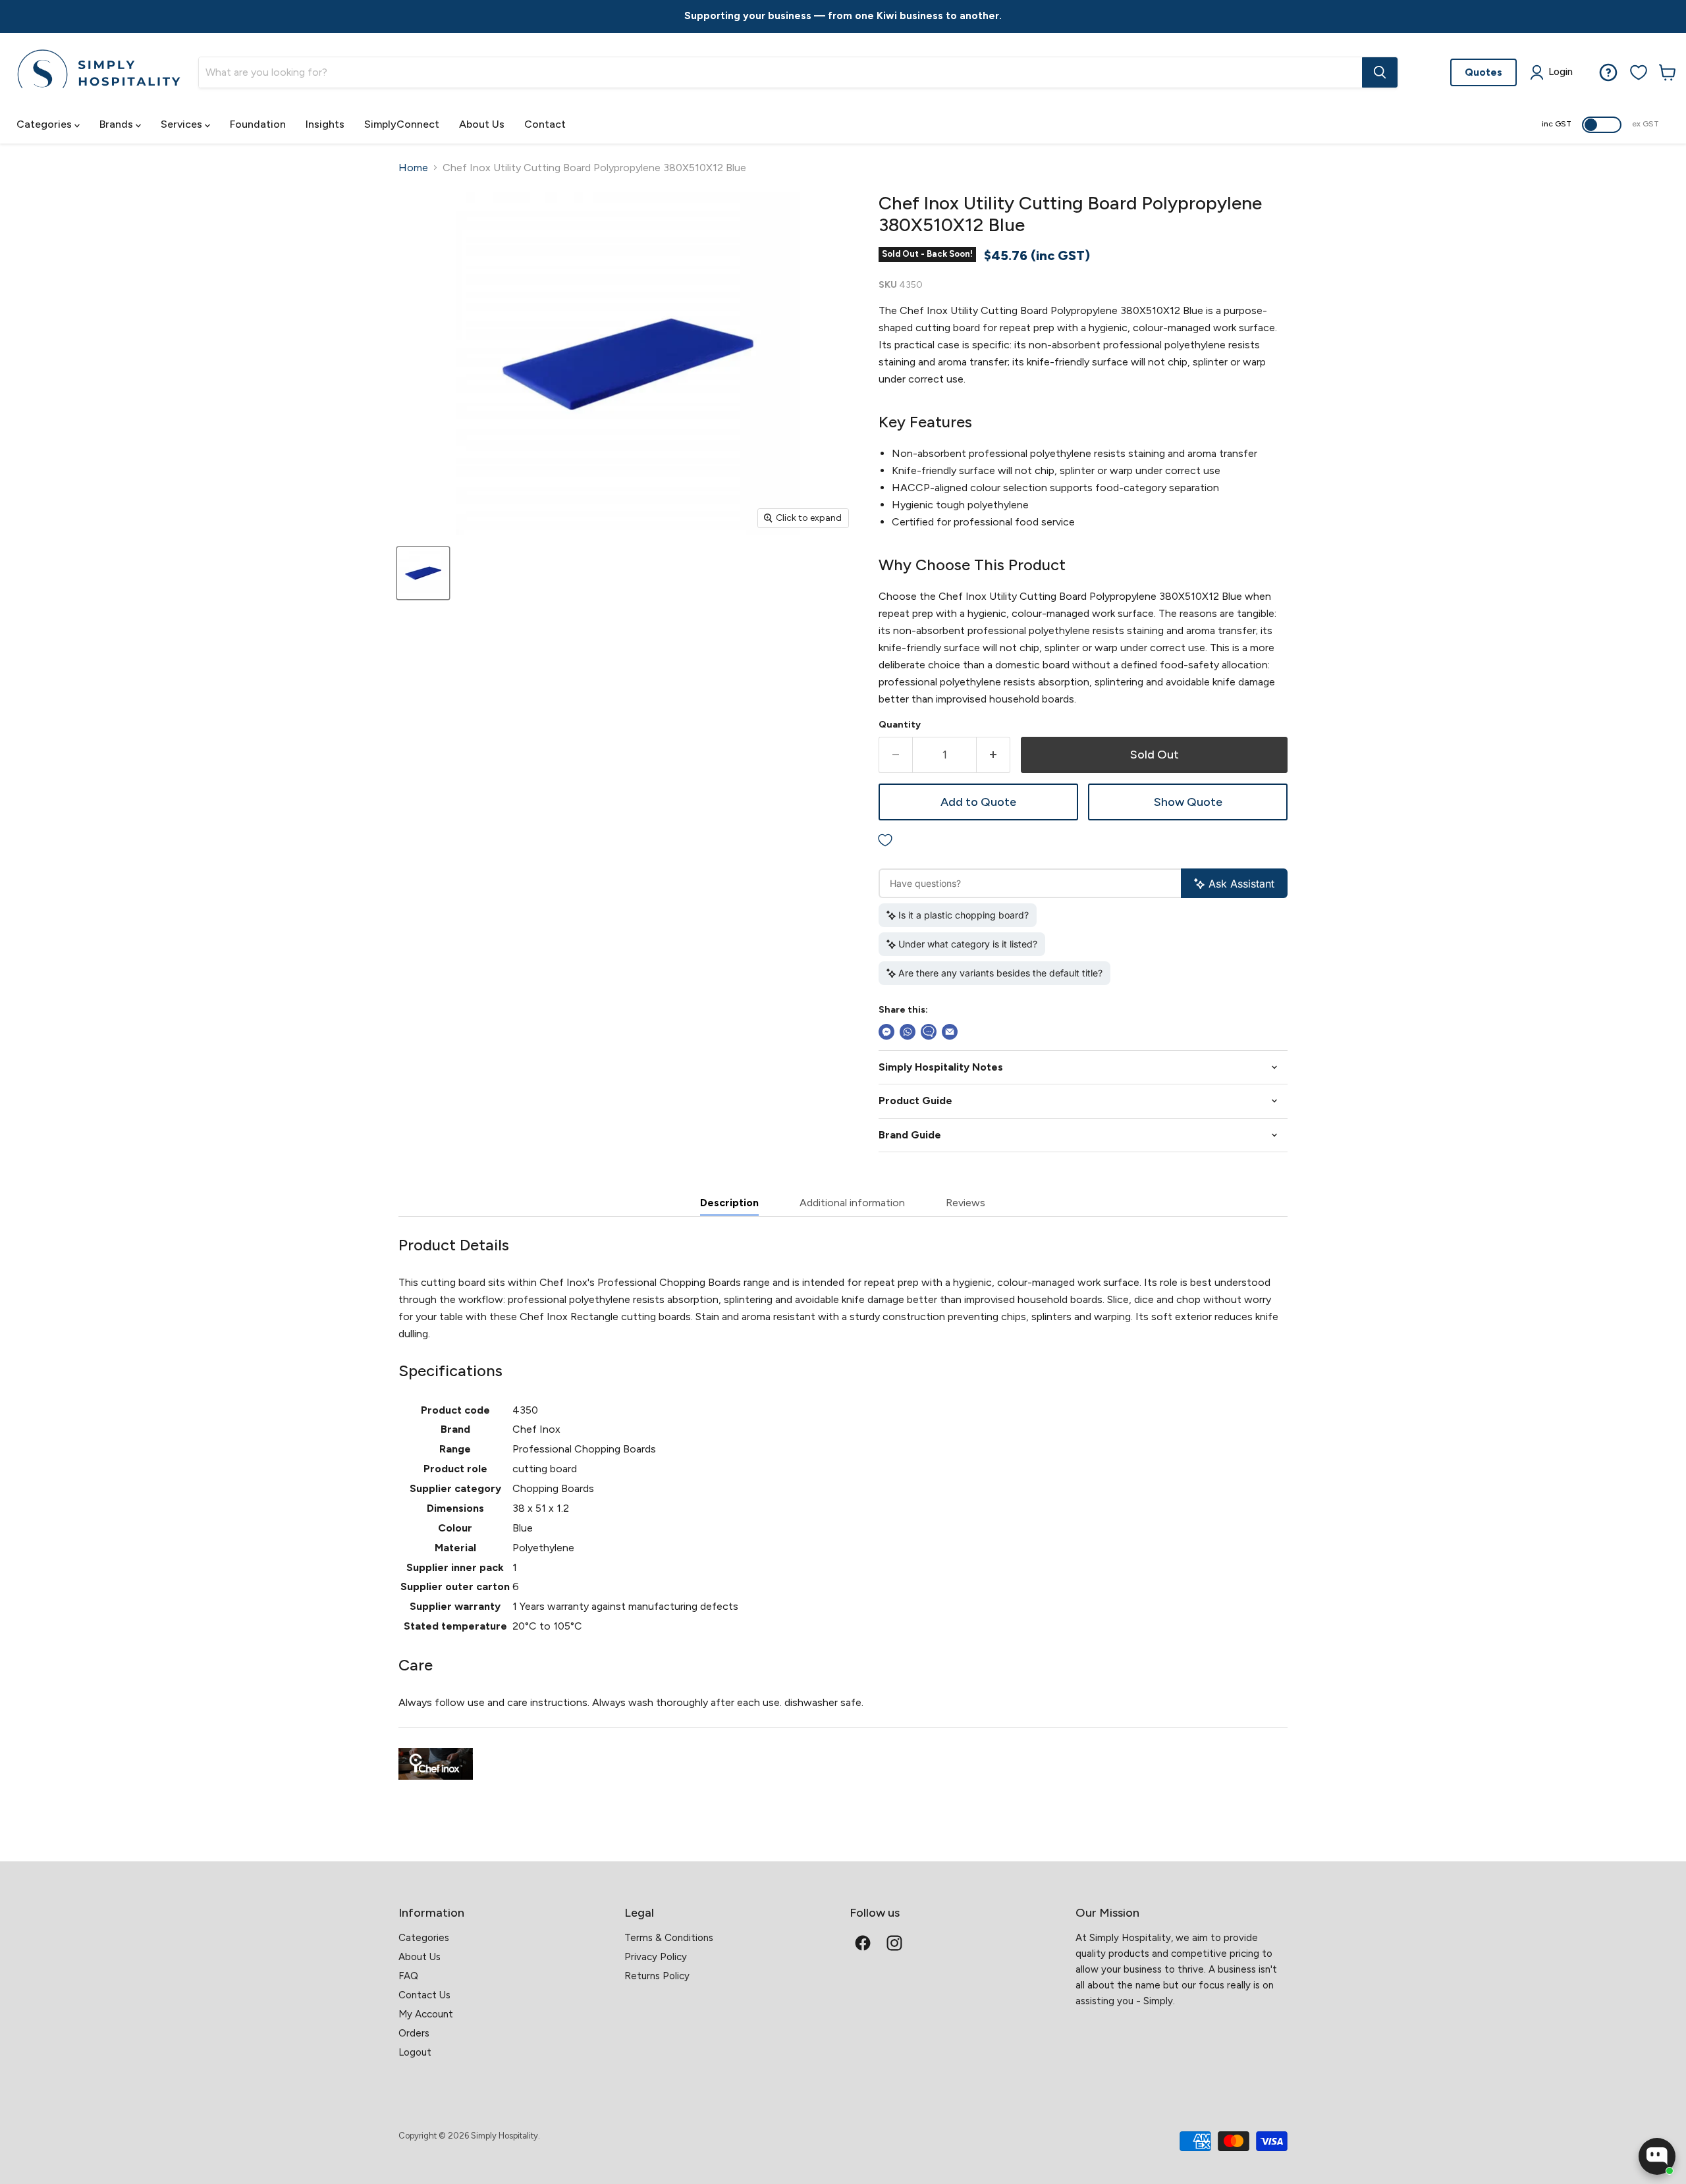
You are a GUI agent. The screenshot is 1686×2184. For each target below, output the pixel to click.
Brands (118, 124)
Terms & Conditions (669, 1938)
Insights (325, 124)
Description (729, 1203)
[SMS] (929, 1032)
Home (413, 168)
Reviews (965, 1203)
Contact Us (424, 1995)
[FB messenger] (886, 1032)
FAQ (408, 1976)
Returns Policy (657, 1976)
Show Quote (1188, 802)
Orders (414, 2033)
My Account (426, 2014)
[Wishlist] (1639, 72)
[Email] (950, 1032)
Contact (545, 124)
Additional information (852, 1203)
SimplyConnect (402, 124)
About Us (482, 124)
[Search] (1380, 72)
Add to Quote (978, 802)
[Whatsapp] (908, 1032)
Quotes (1483, 71)
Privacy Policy (656, 1957)
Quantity (900, 725)
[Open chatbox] (1657, 2156)
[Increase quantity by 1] (993, 755)
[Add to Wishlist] (1083, 840)
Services (183, 124)
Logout (415, 2052)
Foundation (258, 124)
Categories (45, 124)
